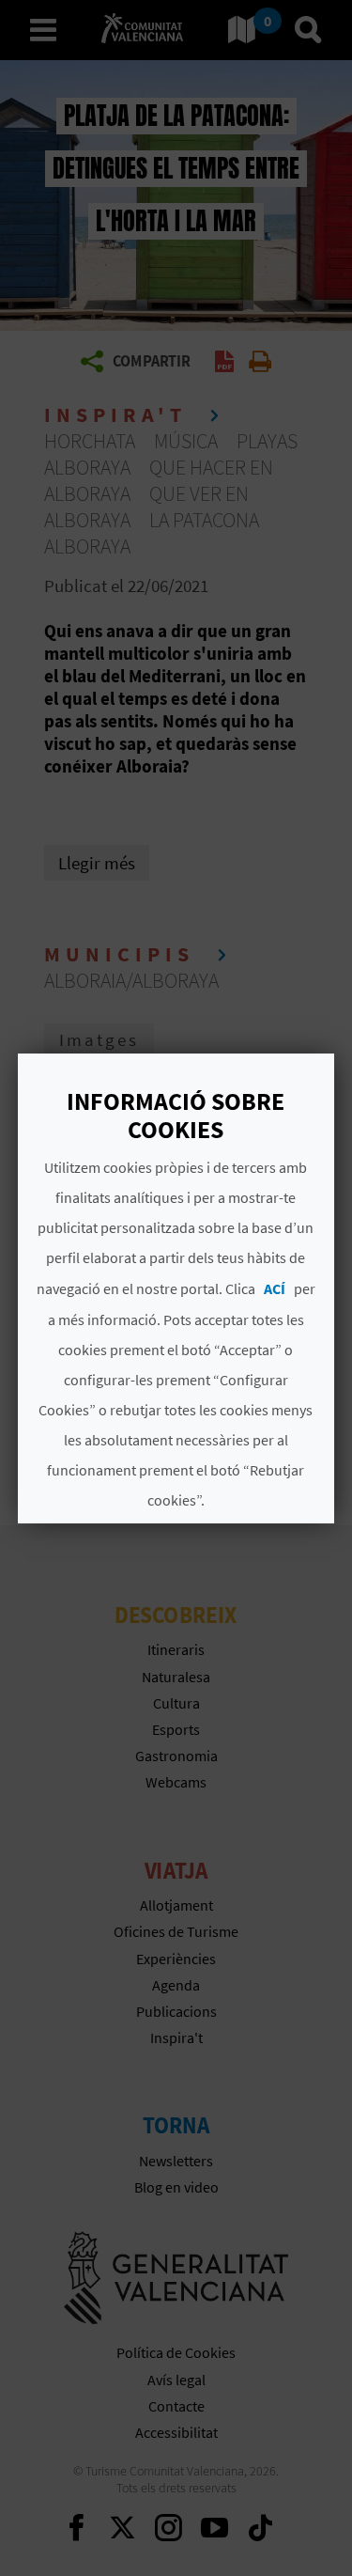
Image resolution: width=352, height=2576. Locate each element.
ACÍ (275, 1288)
